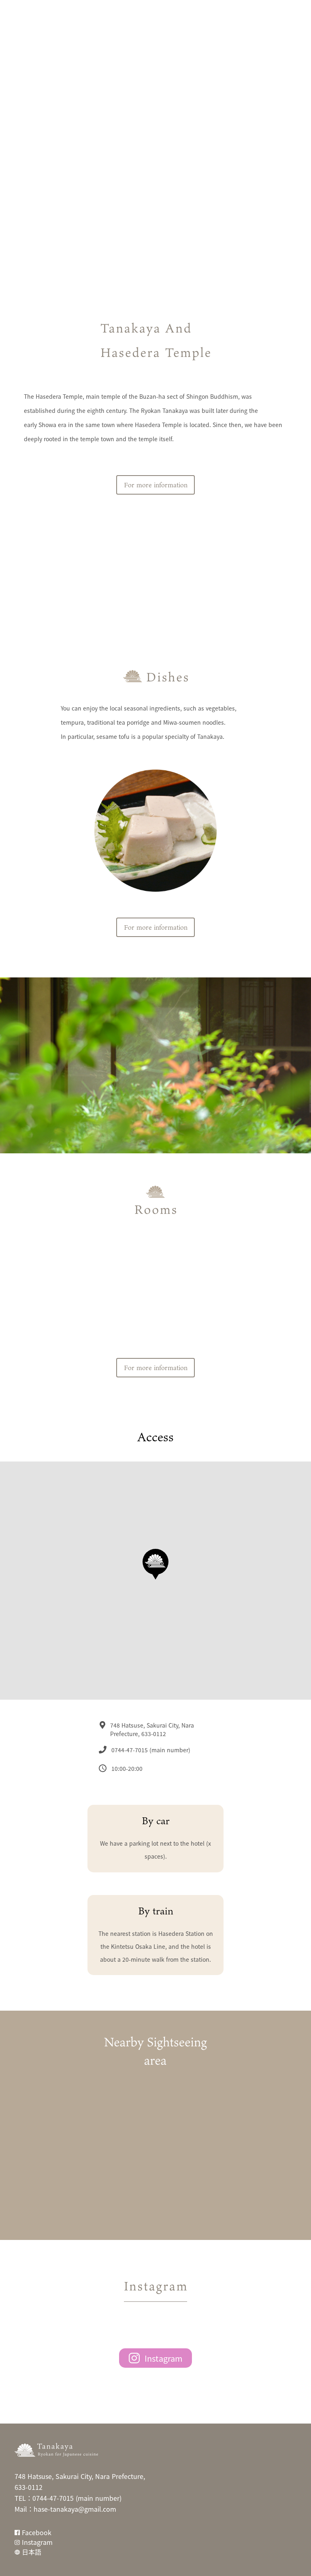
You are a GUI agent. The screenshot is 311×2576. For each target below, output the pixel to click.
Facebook (37, 2532)
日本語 (32, 2552)
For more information (155, 485)
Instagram (164, 2358)
